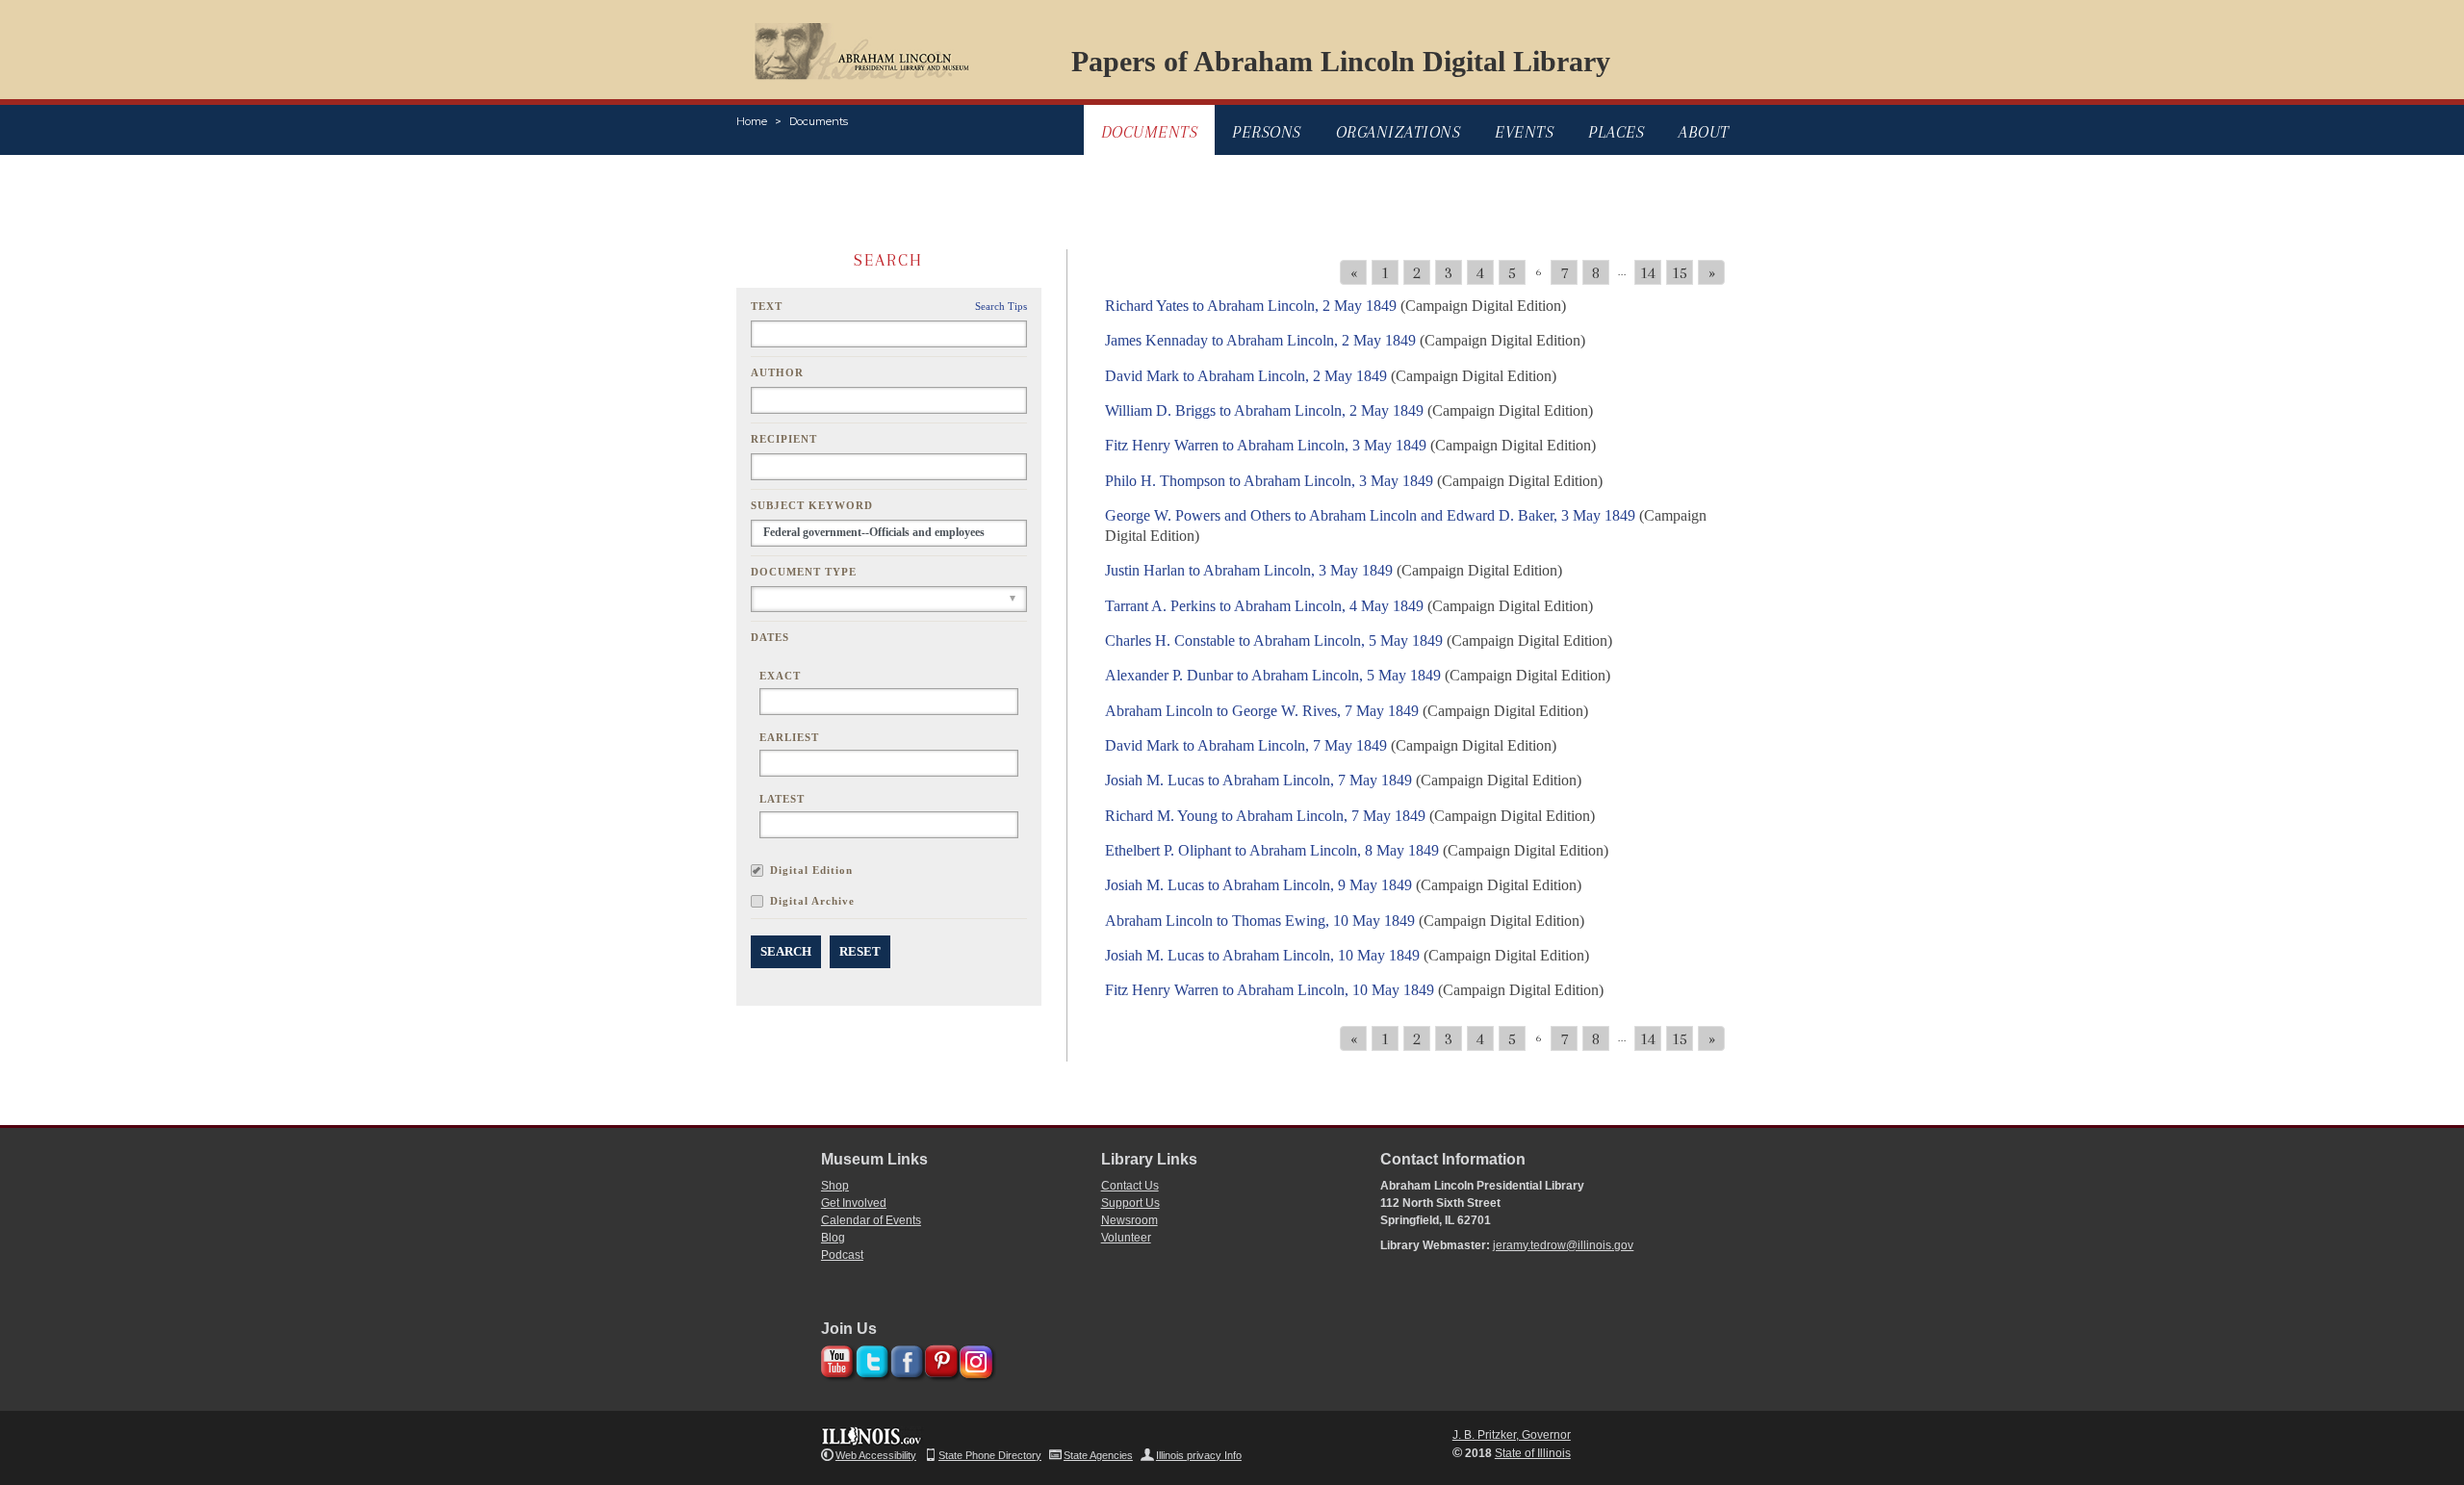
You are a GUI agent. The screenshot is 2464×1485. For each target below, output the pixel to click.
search (786, 951)
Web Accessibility (876, 1455)
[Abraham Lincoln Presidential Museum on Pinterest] (939, 1358)
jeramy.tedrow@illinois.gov (1563, 1245)
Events (1524, 132)
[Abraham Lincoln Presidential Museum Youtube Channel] (835, 1358)
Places (1616, 132)
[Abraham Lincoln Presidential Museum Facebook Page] (904, 1358)
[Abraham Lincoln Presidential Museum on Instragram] (974, 1358)
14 (1648, 272)
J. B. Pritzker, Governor (1512, 1435)
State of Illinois (1533, 1453)
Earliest (789, 737)
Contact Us (1130, 1186)
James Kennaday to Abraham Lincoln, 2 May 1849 (1260, 340)
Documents (819, 121)
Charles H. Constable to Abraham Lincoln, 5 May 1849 (1274, 640)
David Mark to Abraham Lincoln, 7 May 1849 (1246, 745)
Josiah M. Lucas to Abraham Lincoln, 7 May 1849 (1258, 780)
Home (752, 121)
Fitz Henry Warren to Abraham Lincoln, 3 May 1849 (1266, 445)
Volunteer (1126, 1238)
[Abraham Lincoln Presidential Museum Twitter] (870, 1358)
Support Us (1130, 1203)
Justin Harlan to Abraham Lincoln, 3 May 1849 (1249, 570)
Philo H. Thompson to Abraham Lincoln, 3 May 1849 (1269, 481)
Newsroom (1129, 1220)
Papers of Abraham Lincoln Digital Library (1341, 61)
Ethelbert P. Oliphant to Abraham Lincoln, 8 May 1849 (1272, 850)
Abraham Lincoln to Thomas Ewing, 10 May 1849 (1260, 921)
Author (777, 372)
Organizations (1399, 132)
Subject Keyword (812, 505)
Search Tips (1001, 306)
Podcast (842, 1255)
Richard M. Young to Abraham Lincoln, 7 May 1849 (1265, 816)
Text (767, 306)
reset (860, 951)
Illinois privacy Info (1199, 1455)
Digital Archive (812, 901)
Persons (1267, 132)
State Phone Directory (990, 1455)
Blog (833, 1238)
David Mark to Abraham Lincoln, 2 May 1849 (1246, 376)
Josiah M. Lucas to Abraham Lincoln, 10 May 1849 (1262, 955)
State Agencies (1098, 1455)
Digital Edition (811, 870)
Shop (835, 1186)
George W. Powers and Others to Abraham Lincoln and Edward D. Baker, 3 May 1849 (1370, 515)
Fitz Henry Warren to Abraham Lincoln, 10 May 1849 (1270, 990)
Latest (782, 799)
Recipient (784, 439)
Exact (780, 676)
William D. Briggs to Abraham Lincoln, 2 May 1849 (1264, 410)
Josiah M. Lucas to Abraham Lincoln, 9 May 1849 (1258, 885)
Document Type (804, 572)
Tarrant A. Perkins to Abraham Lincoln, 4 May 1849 (1264, 606)
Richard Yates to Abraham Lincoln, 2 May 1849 (1251, 306)
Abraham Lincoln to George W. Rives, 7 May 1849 (1262, 711)
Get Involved (854, 1203)
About (1704, 132)
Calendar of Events (871, 1220)
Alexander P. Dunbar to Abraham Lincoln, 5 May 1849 (1273, 675)
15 (1680, 272)
